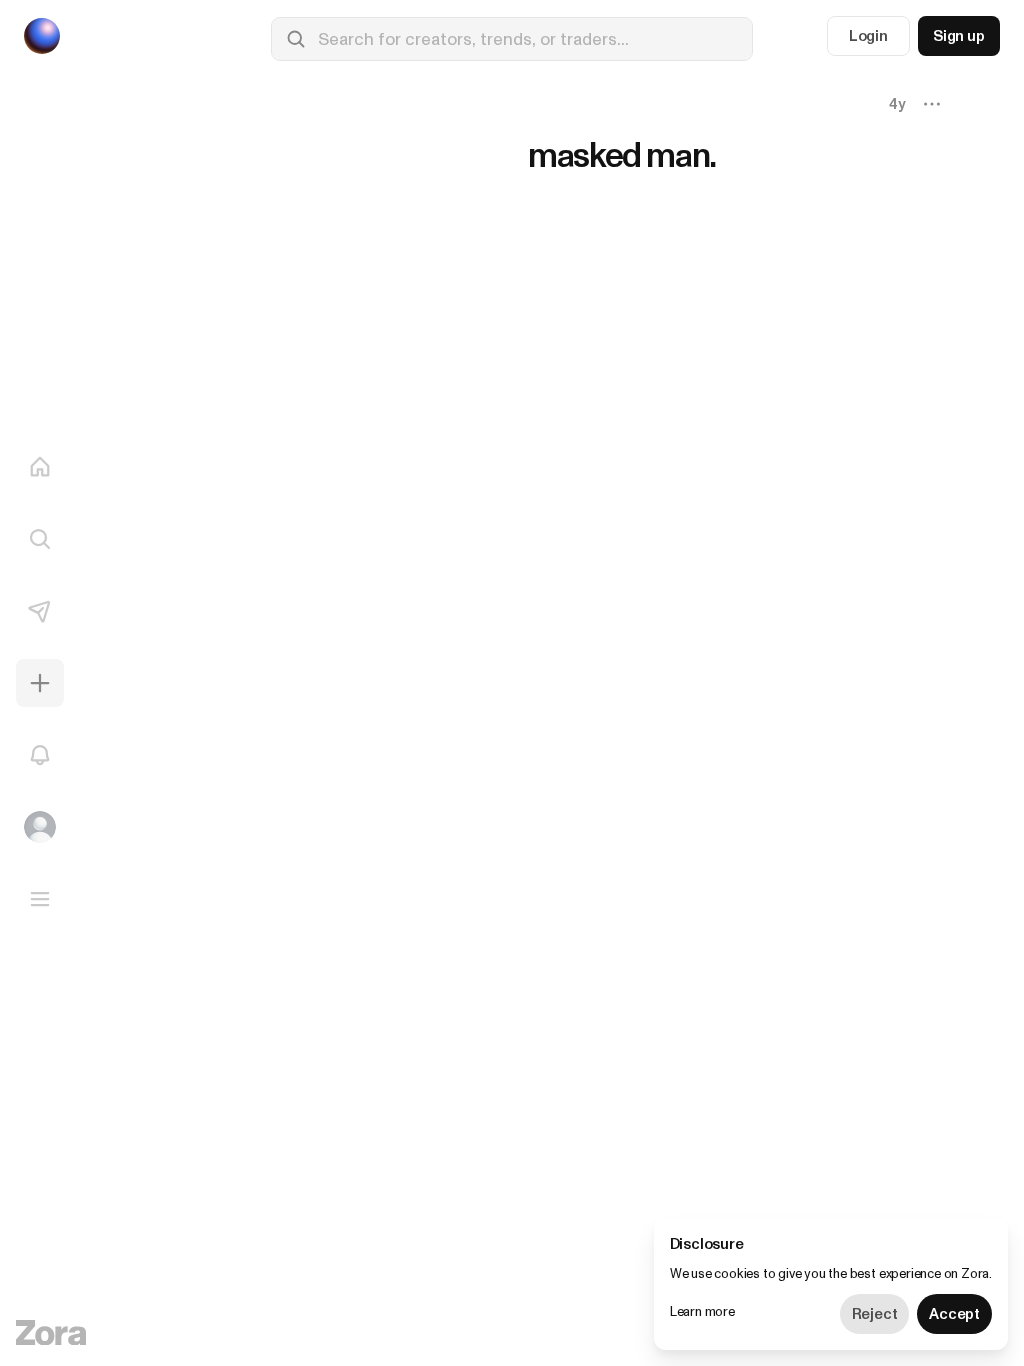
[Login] (40, 827)
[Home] (40, 467)
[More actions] (932, 104)
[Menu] (40, 899)
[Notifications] (40, 755)
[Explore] (40, 539)
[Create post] (40, 683)
